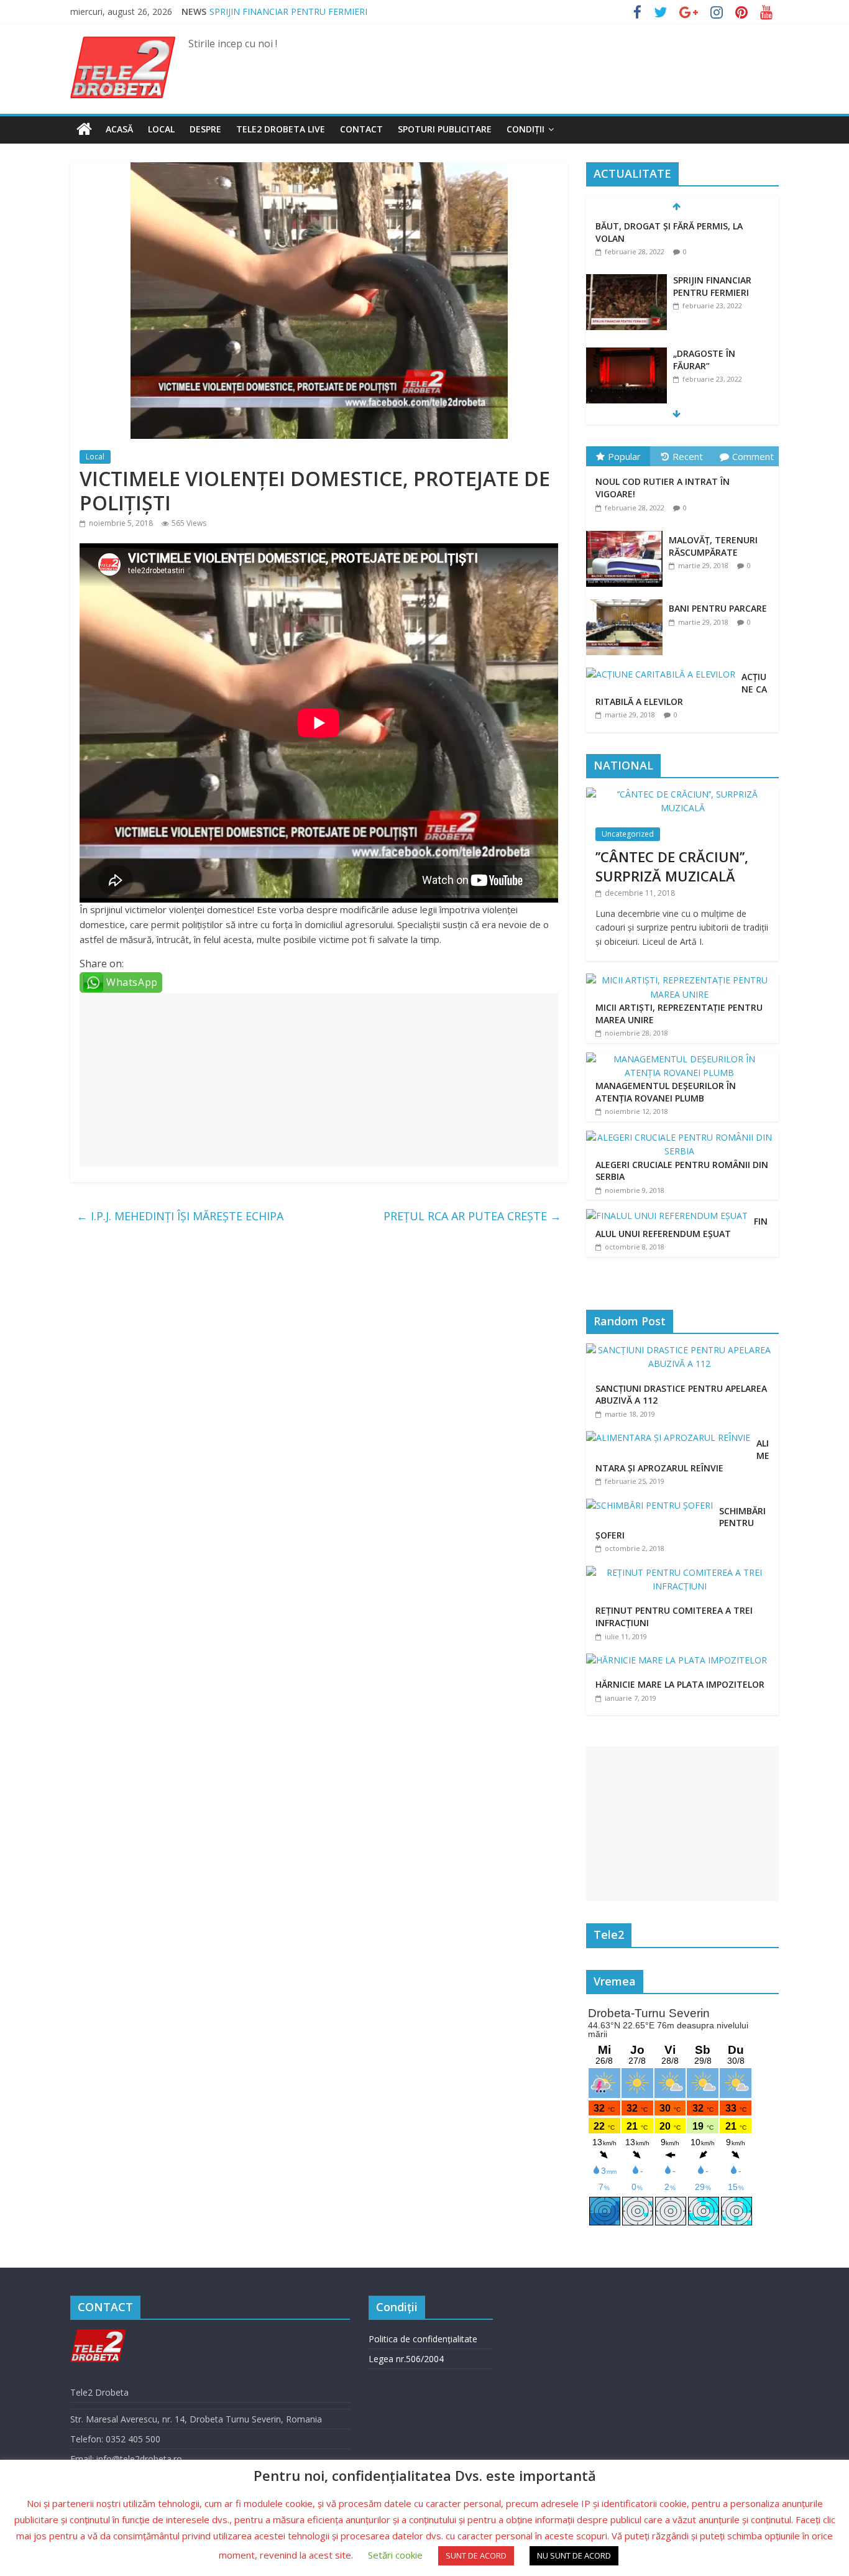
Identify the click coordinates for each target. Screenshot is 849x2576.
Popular (624, 456)
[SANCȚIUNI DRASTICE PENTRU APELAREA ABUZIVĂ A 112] (682, 1350)
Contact (361, 129)
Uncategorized (628, 834)
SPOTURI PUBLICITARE (445, 129)
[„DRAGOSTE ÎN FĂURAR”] (626, 354)
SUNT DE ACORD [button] (476, 2555)
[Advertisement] (319, 1080)
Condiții (525, 129)
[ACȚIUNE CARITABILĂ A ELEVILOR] (664, 668)
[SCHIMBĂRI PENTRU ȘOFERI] (653, 1505)
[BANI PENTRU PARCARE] (627, 600)
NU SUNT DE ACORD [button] (574, 2555)
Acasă (119, 129)
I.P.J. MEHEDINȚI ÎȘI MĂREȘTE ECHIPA (180, 1216)
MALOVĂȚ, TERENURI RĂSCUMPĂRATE (713, 546)
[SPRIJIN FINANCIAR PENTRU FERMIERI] (626, 281)
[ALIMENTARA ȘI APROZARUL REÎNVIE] (671, 1437)
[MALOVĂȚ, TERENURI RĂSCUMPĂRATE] (627, 531)
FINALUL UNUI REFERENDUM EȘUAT (681, 1227)
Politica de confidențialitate (423, 2339)
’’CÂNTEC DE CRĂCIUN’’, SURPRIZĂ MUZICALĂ (672, 866)
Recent (688, 456)
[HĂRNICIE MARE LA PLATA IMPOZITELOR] (680, 1660)
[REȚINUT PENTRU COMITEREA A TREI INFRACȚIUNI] (682, 1572)
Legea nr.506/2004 (406, 2359)
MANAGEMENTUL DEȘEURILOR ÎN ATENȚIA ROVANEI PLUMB (666, 1092)
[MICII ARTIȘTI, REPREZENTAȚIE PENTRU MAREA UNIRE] (679, 980)
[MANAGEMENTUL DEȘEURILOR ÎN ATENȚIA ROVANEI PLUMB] (679, 1059)
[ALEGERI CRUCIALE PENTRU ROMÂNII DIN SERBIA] (679, 1137)
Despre (205, 129)
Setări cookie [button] (395, 2555)
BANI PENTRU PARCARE (718, 608)
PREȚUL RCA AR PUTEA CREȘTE (472, 1216)
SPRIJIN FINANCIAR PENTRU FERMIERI (288, 11)
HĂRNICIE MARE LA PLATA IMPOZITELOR (680, 1684)
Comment (753, 456)
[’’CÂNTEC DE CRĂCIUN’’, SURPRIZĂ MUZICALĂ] (682, 794)
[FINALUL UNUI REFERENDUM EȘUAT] (667, 1216)
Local (161, 129)
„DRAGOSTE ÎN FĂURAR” (704, 360)
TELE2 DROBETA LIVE (281, 129)
